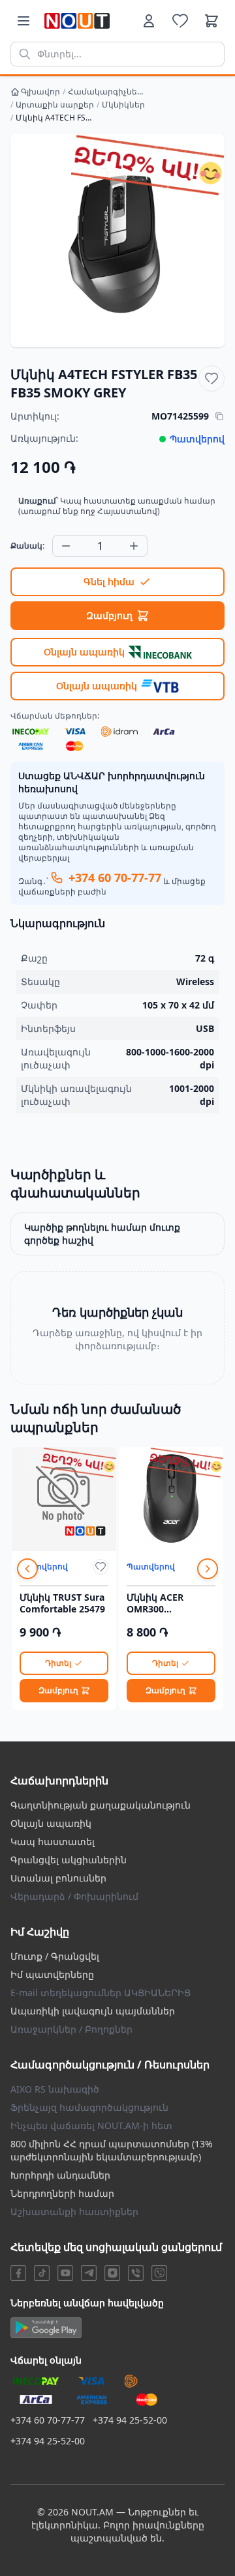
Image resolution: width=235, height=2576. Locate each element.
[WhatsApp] (159, 2273)
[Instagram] (112, 2273)
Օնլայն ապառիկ (51, 1823)
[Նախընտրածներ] (180, 21)
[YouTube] (65, 2273)
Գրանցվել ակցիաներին (69, 1860)
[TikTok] (42, 2273)
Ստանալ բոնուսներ (58, 1878)
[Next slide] (208, 1569)
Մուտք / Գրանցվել (55, 1956)
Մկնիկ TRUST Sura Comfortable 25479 (62, 1603)
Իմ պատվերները (52, 1974)
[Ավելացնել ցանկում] (211, 379)
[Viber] (136, 2273)
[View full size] (117, 240)
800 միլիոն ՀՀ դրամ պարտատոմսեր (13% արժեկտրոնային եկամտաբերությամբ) (112, 2150)
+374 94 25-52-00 (130, 2420)
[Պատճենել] (219, 416)
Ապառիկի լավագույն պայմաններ (93, 2011)
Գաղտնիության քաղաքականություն (101, 1805)
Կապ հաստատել (53, 1841)
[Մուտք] (149, 21)
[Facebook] (18, 2273)
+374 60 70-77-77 (48, 2420)
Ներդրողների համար (62, 2193)
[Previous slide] (27, 1569)
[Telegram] (89, 2273)
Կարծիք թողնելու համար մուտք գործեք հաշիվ (102, 1234)
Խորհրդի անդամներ (60, 2175)
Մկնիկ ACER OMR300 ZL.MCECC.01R (158, 1603)
